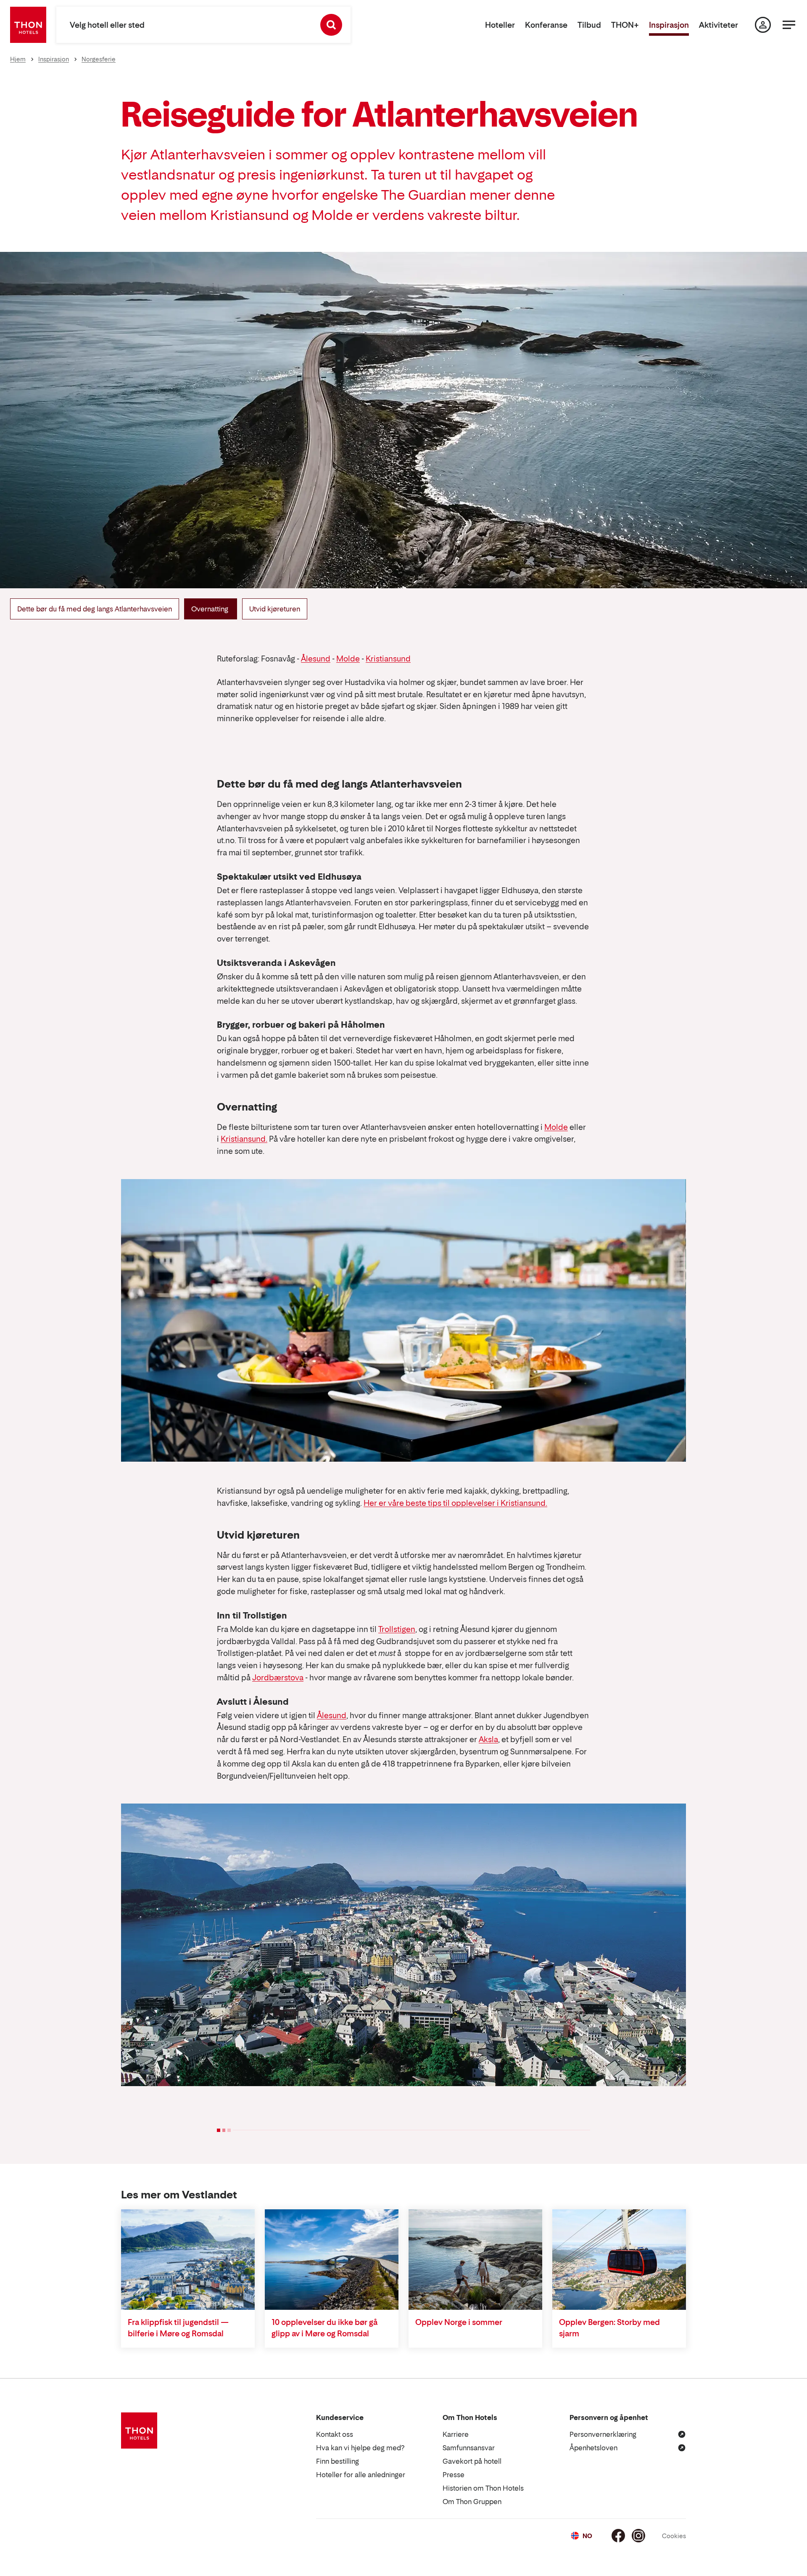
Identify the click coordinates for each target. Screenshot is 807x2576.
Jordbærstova (278, 1678)
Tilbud (589, 25)
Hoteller (500, 25)
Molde (348, 659)
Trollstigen (397, 1629)
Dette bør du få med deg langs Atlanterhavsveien (95, 609)
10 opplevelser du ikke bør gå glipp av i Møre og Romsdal (324, 2328)
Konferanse (546, 25)
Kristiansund (388, 659)
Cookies (674, 2536)
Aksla (488, 1739)
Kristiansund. (244, 1139)
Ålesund (316, 659)
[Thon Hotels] (28, 25)
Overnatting (211, 609)
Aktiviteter (719, 25)
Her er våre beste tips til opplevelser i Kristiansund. (455, 1503)
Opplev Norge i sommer (459, 2322)
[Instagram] (638, 2536)
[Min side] (763, 25)
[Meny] (789, 25)
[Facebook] (618, 2536)
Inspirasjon (669, 25)
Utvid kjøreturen (275, 609)
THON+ (625, 25)
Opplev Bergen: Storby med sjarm (609, 2328)
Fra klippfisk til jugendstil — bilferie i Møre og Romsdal (178, 2328)
